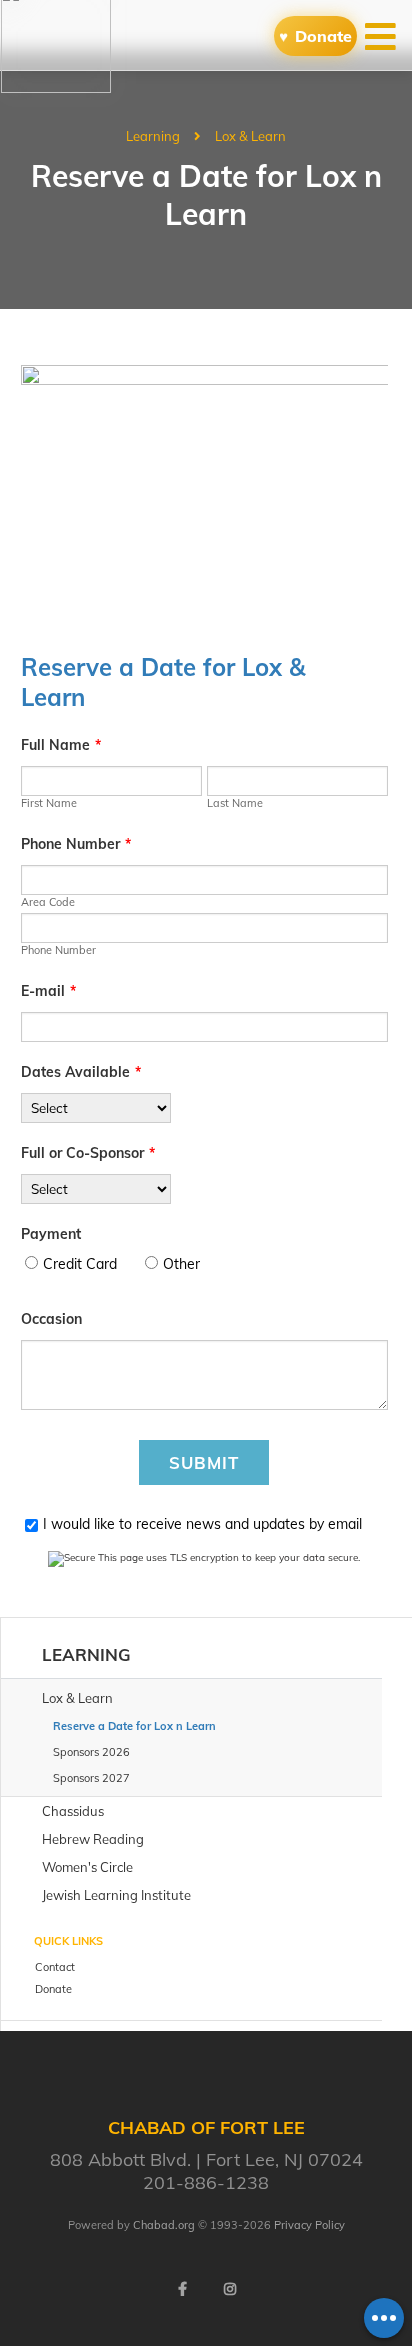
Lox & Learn (250, 136)
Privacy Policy (309, 2225)
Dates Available (81, 1072)
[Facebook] (182, 2289)
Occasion (51, 1319)
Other (181, 1264)
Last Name (235, 803)
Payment (51, 1234)
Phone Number (76, 844)
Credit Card (80, 1264)
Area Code (48, 902)
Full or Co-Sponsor (88, 1153)
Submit (204, 1462)
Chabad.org (164, 2225)
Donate (323, 36)
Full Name (61, 745)
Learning (153, 136)
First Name (49, 803)
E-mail (48, 991)
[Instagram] (230, 2289)
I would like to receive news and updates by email (202, 1524)
